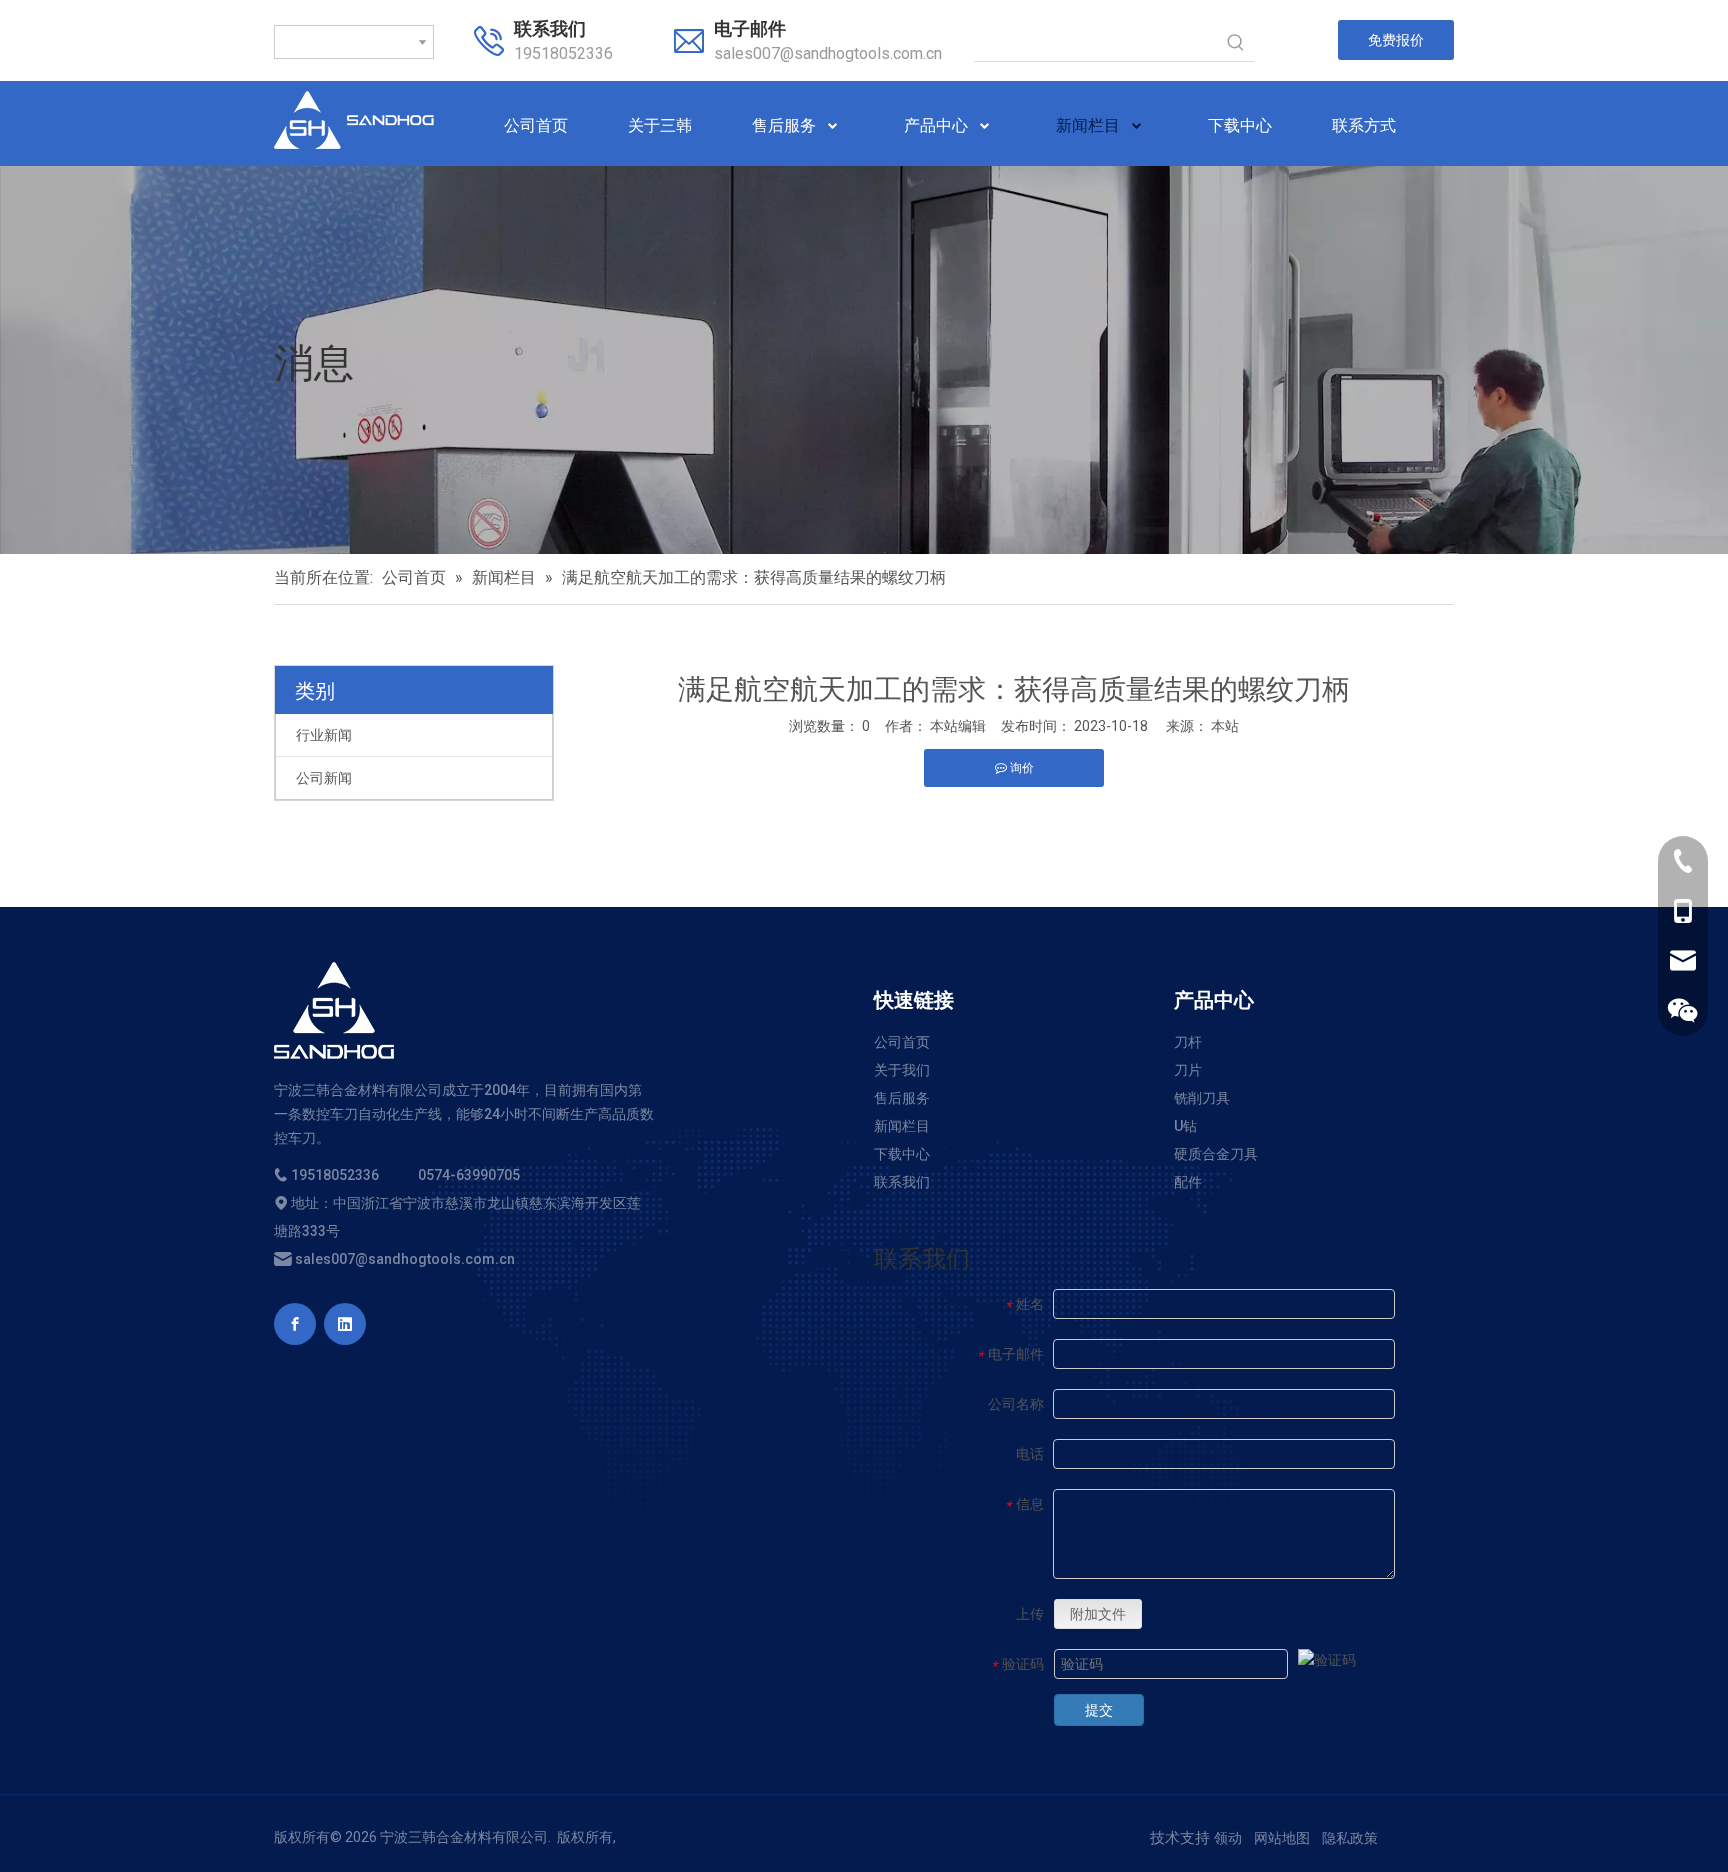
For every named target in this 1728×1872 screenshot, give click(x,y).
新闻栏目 (902, 1126)
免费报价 (1396, 40)
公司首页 (902, 1042)
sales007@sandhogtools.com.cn (828, 53)
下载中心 (902, 1154)
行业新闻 (324, 735)
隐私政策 (1350, 1838)
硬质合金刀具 (1216, 1154)
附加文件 (1098, 1614)
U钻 (1185, 1126)
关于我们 (902, 1070)
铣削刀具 (1202, 1098)
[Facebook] (295, 1324)
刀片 (1188, 1070)
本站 (1225, 726)
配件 (1188, 1182)
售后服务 (902, 1098)
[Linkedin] (345, 1324)
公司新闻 (324, 778)
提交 (1099, 1710)
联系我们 (902, 1182)
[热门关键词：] (1236, 43)
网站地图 (1282, 1838)
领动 (1228, 1838)
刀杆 (1188, 1042)
